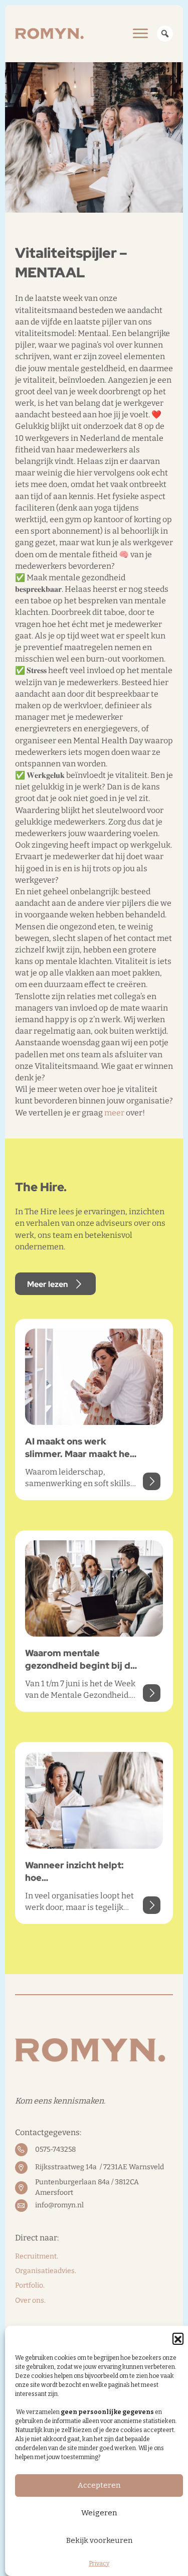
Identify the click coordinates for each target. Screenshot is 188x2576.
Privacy (99, 2563)
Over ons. (30, 2300)
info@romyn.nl (59, 2205)
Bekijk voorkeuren (99, 2540)
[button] (178, 2338)
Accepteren (99, 2485)
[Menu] (140, 34)
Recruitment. (37, 2256)
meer (114, 1113)
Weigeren (99, 2513)
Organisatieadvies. (46, 2271)
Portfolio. (30, 2285)
